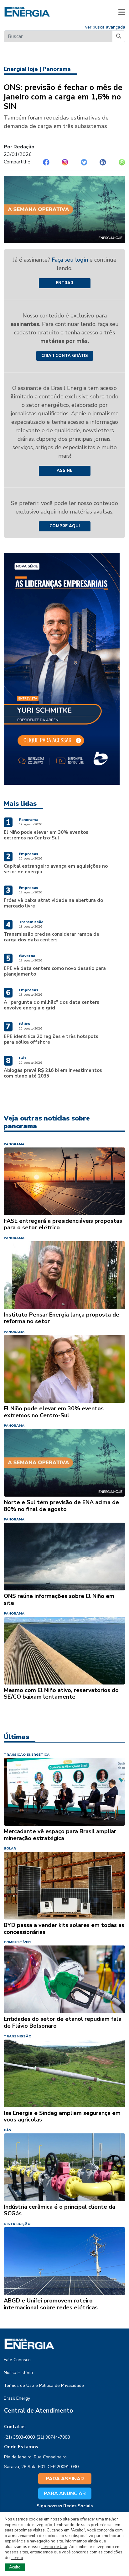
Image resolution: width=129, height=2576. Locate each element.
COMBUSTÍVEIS (18, 1942)
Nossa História (18, 2373)
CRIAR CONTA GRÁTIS (65, 356)
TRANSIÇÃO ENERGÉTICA (27, 1755)
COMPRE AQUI (65, 526)
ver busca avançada (105, 27)
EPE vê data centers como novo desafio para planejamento (55, 971)
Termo (17, 2558)
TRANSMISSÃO (18, 2036)
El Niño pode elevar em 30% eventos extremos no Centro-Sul (46, 835)
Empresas (28, 854)
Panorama (57, 69)
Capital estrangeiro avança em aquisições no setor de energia (56, 869)
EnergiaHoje (21, 69)
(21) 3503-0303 (20, 2437)
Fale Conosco (17, 2360)
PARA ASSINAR (65, 2479)
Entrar (64, 283)
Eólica (24, 1024)
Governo (27, 956)
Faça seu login (71, 260)
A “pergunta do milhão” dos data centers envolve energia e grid (52, 1005)
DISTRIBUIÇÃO (17, 2224)
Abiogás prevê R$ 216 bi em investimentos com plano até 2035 (53, 1073)
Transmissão (31, 922)
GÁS (8, 2130)
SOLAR (10, 1848)
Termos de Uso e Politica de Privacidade (44, 2385)
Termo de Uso (54, 2547)
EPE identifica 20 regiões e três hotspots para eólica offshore (51, 1039)
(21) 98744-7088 (53, 2437)
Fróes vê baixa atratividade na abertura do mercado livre (53, 903)
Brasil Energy (17, 2398)
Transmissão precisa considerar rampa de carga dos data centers (52, 937)
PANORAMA (14, 1144)
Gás (23, 1058)
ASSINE (64, 471)
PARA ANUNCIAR (65, 2494)
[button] (122, 12)
